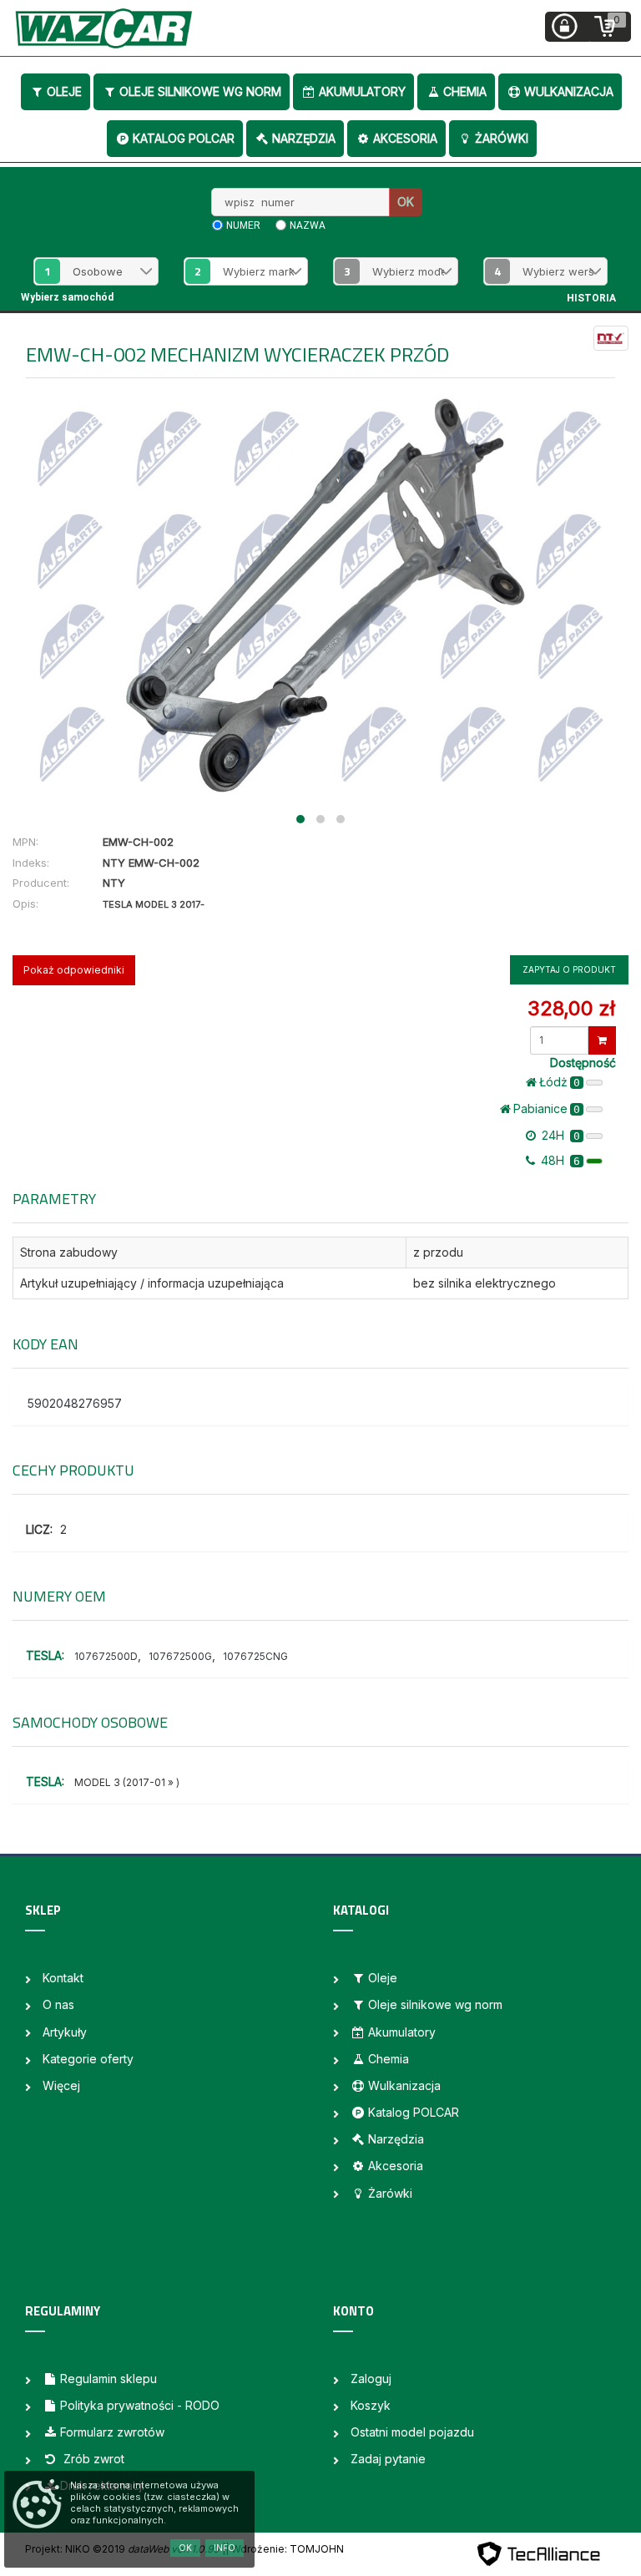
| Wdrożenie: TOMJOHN (285, 2549)
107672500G (180, 1656)
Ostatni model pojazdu (412, 2432)
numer (243, 225)
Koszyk (371, 2405)
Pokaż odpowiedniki (74, 970)
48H (559, 1160)
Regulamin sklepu (109, 2379)
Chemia (465, 91)
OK (406, 202)
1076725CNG (255, 1656)
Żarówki (502, 138)
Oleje (64, 91)
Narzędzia (304, 138)
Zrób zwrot (92, 2459)
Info (225, 2548)
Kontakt (63, 1978)
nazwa (308, 225)
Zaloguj (371, 2379)
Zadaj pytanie (388, 2459)
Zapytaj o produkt (569, 969)
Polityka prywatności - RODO (140, 2405)
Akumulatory (362, 91)
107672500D (106, 1656)
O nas (58, 2004)
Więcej (61, 2085)
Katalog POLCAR (184, 138)
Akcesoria (405, 138)
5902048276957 (75, 1403)
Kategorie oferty (88, 2059)
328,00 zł (571, 1008)
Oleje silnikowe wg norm (200, 91)
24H (559, 1135)
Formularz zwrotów (112, 2432)
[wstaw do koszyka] (602, 1040)
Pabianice (547, 1108)
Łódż (560, 1082)
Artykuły (65, 2032)
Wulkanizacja (569, 91)
